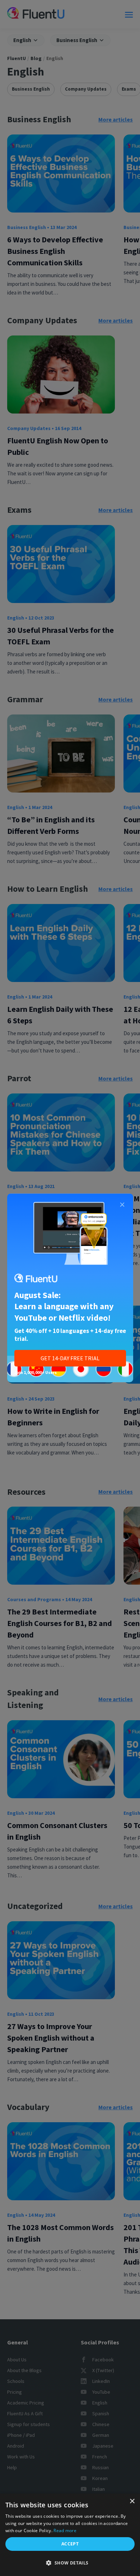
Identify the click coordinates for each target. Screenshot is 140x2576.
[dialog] (70, 2535)
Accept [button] (70, 2544)
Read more (65, 2531)
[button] (70, 2563)
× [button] (132, 2501)
